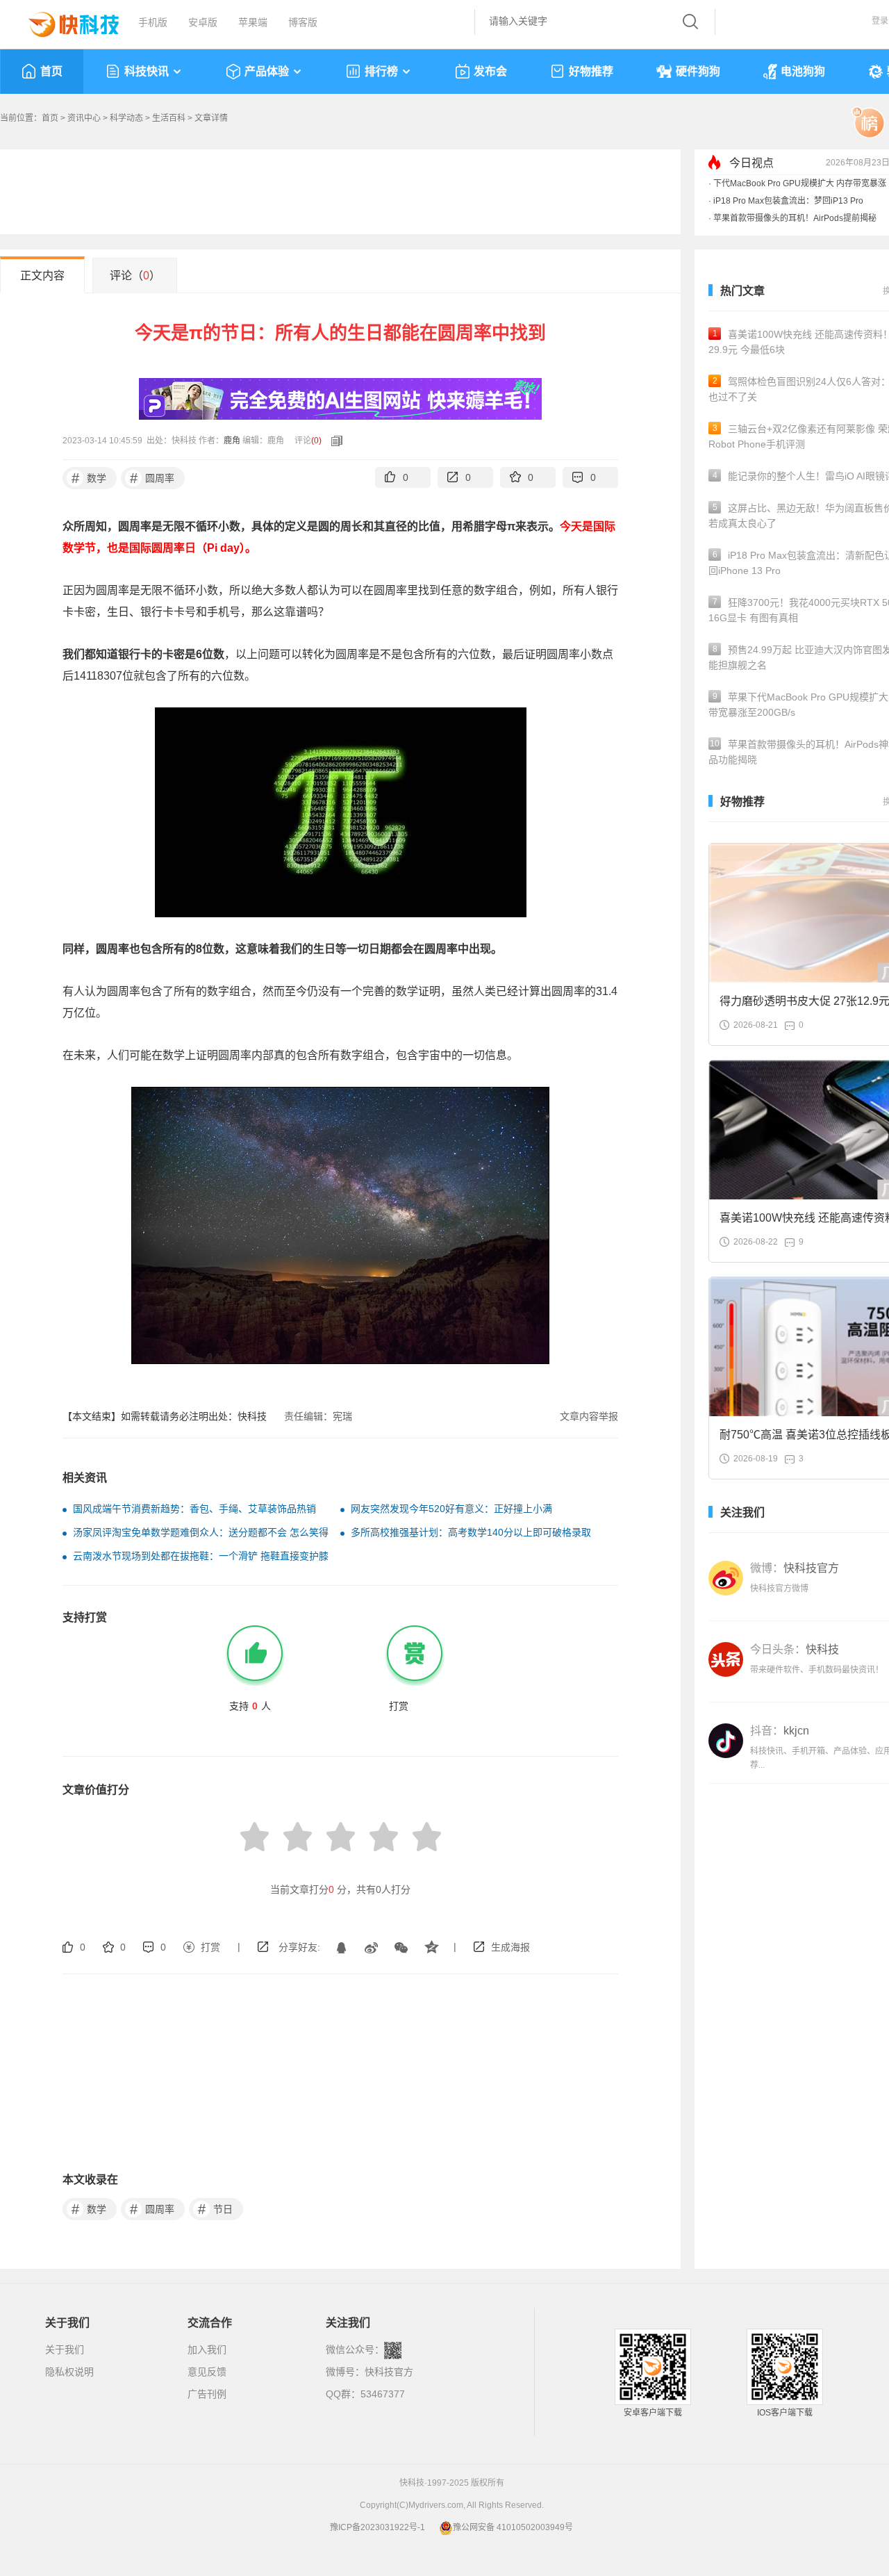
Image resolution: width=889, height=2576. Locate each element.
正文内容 (42, 276)
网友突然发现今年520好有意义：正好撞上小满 (451, 1509)
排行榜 (381, 71)
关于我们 (65, 2349)
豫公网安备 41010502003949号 (513, 2527)
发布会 (490, 71)
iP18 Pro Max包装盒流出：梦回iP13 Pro (788, 201)
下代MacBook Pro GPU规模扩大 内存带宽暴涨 (800, 183)
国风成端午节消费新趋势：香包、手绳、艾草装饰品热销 (194, 1509)
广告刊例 (207, 2394)
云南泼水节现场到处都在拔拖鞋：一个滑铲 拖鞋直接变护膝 (201, 1556)
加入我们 (207, 2349)
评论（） (135, 276)
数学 (89, 478)
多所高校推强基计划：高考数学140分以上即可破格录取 (471, 1532)
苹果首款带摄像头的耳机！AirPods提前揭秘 (795, 218)
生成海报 (510, 1947)
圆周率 (152, 478)
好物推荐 (591, 71)
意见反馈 (207, 2372)
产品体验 (267, 71)
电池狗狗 (803, 71)
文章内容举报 (589, 1416)
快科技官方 (389, 2372)
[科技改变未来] (64, 21)
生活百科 (169, 118)
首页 (51, 71)
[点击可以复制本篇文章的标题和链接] (333, 441)
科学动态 (126, 118)
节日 (216, 2209)
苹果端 (253, 22)
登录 (880, 21)
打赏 (210, 1947)
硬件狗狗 (698, 71)
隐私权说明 (69, 2372)
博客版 (303, 22)
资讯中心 (84, 118)
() (316, 441)
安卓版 (203, 22)
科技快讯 (147, 71)
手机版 (153, 22)
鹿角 (232, 441)
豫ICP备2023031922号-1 (377, 2527)
